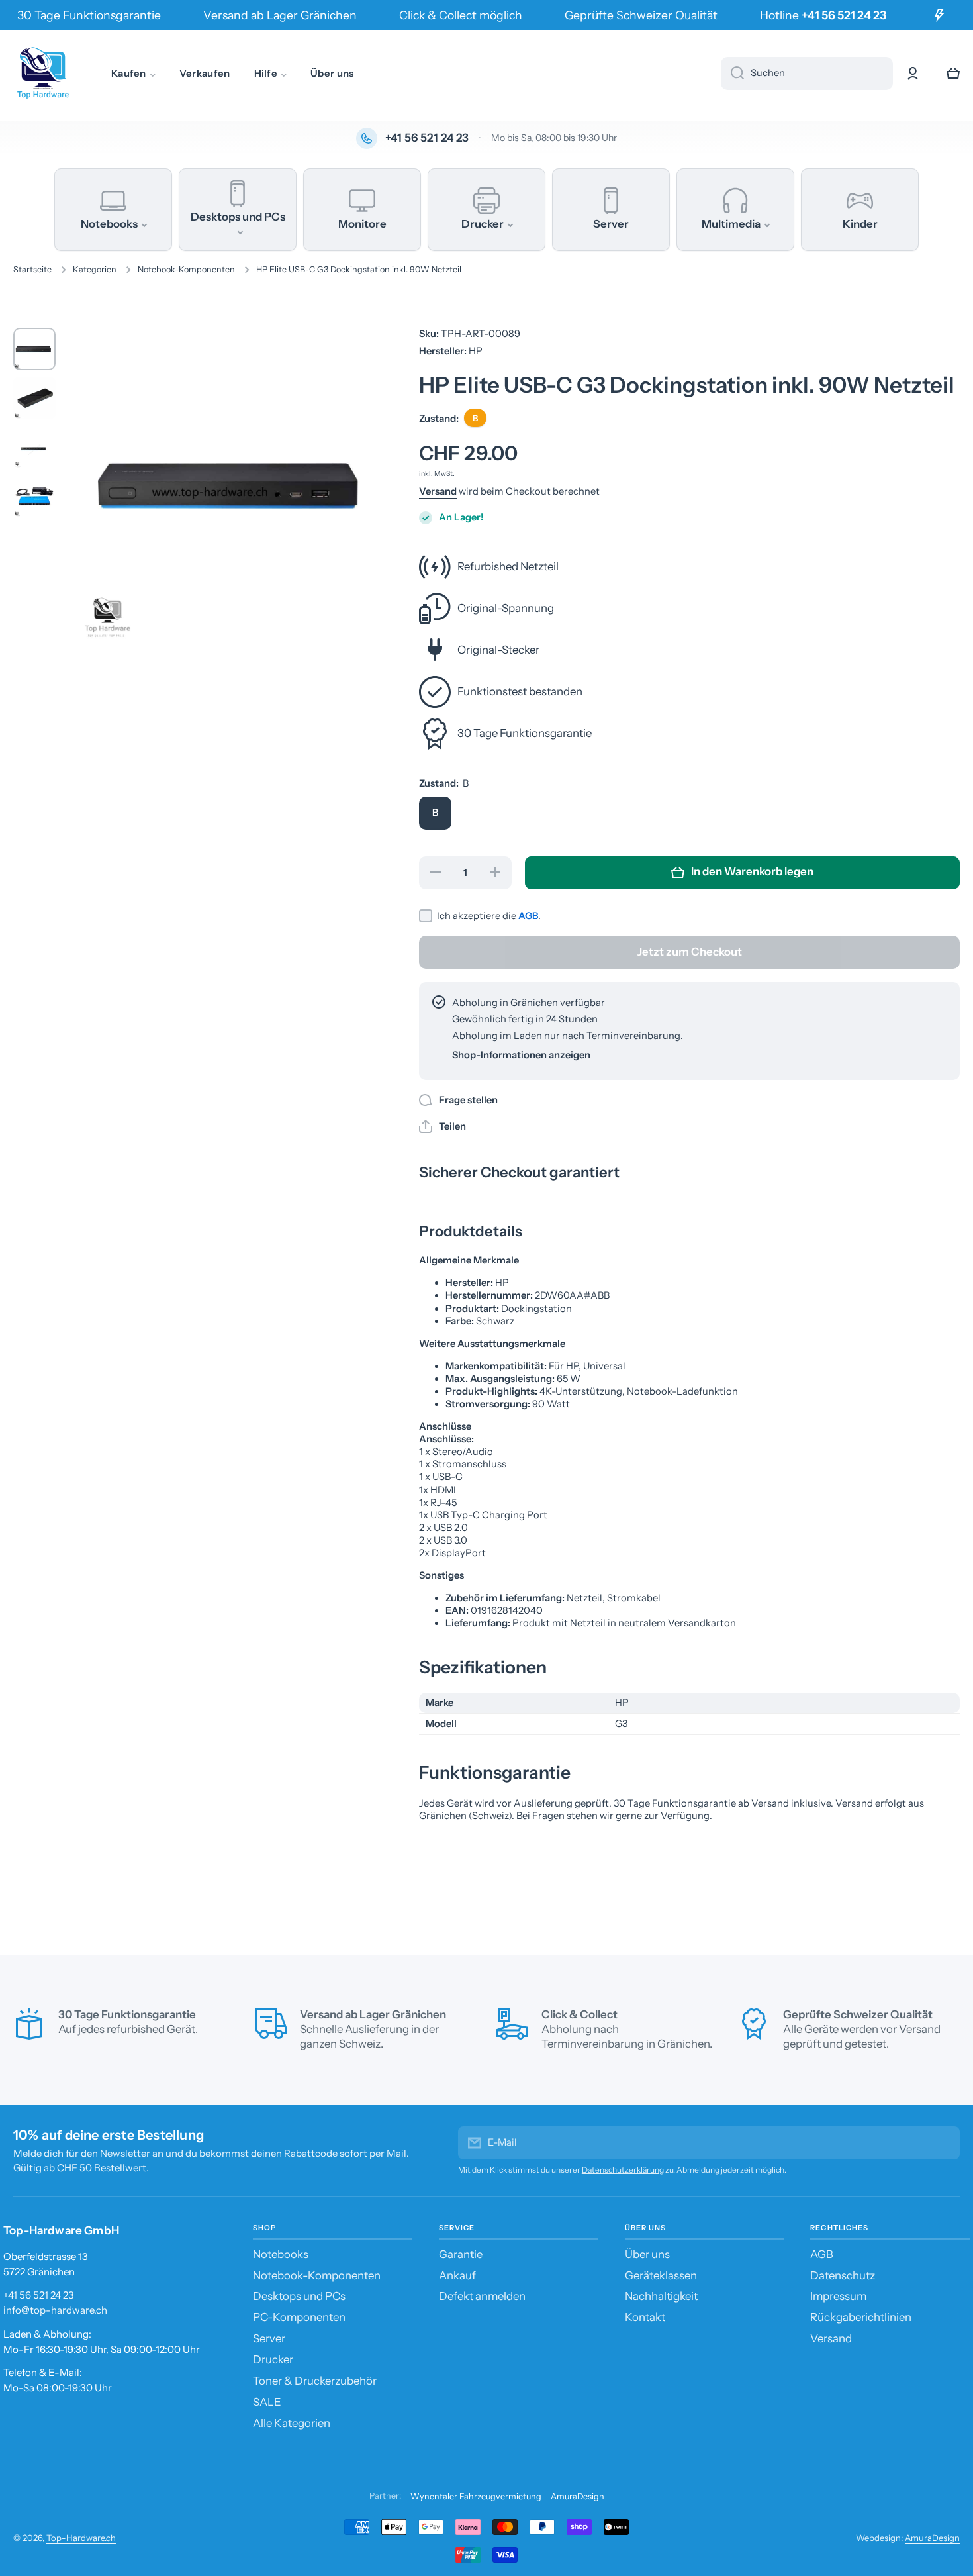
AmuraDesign (578, 2496)
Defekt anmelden (482, 2296)
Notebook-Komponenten (186, 269)
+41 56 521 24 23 (39, 2295)
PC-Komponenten (299, 2317)
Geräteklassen (661, 2275)
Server (269, 2338)
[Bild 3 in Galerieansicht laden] (34, 447)
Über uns (647, 2254)
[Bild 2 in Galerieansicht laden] (34, 398)
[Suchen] (732, 74)
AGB (528, 916)
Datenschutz (843, 2275)
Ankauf (457, 2275)
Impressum (838, 2296)
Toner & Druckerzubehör (315, 2381)
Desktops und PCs (299, 2296)
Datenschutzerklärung (623, 2170)
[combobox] (807, 74)
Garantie (461, 2254)
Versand (438, 491)
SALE (267, 2402)
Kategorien (95, 269)
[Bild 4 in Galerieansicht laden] (34, 496)
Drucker (273, 2359)
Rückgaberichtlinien (861, 2317)
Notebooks (281, 2254)
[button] (953, 74)
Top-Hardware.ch (81, 2538)
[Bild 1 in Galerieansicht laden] (34, 349)
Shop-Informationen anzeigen (521, 1055)
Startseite (32, 269)
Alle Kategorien (292, 2423)
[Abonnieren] (943, 2143)
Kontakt (645, 2317)
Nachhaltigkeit (661, 2296)
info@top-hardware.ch (55, 2310)
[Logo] (43, 74)
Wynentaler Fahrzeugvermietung (476, 2496)
